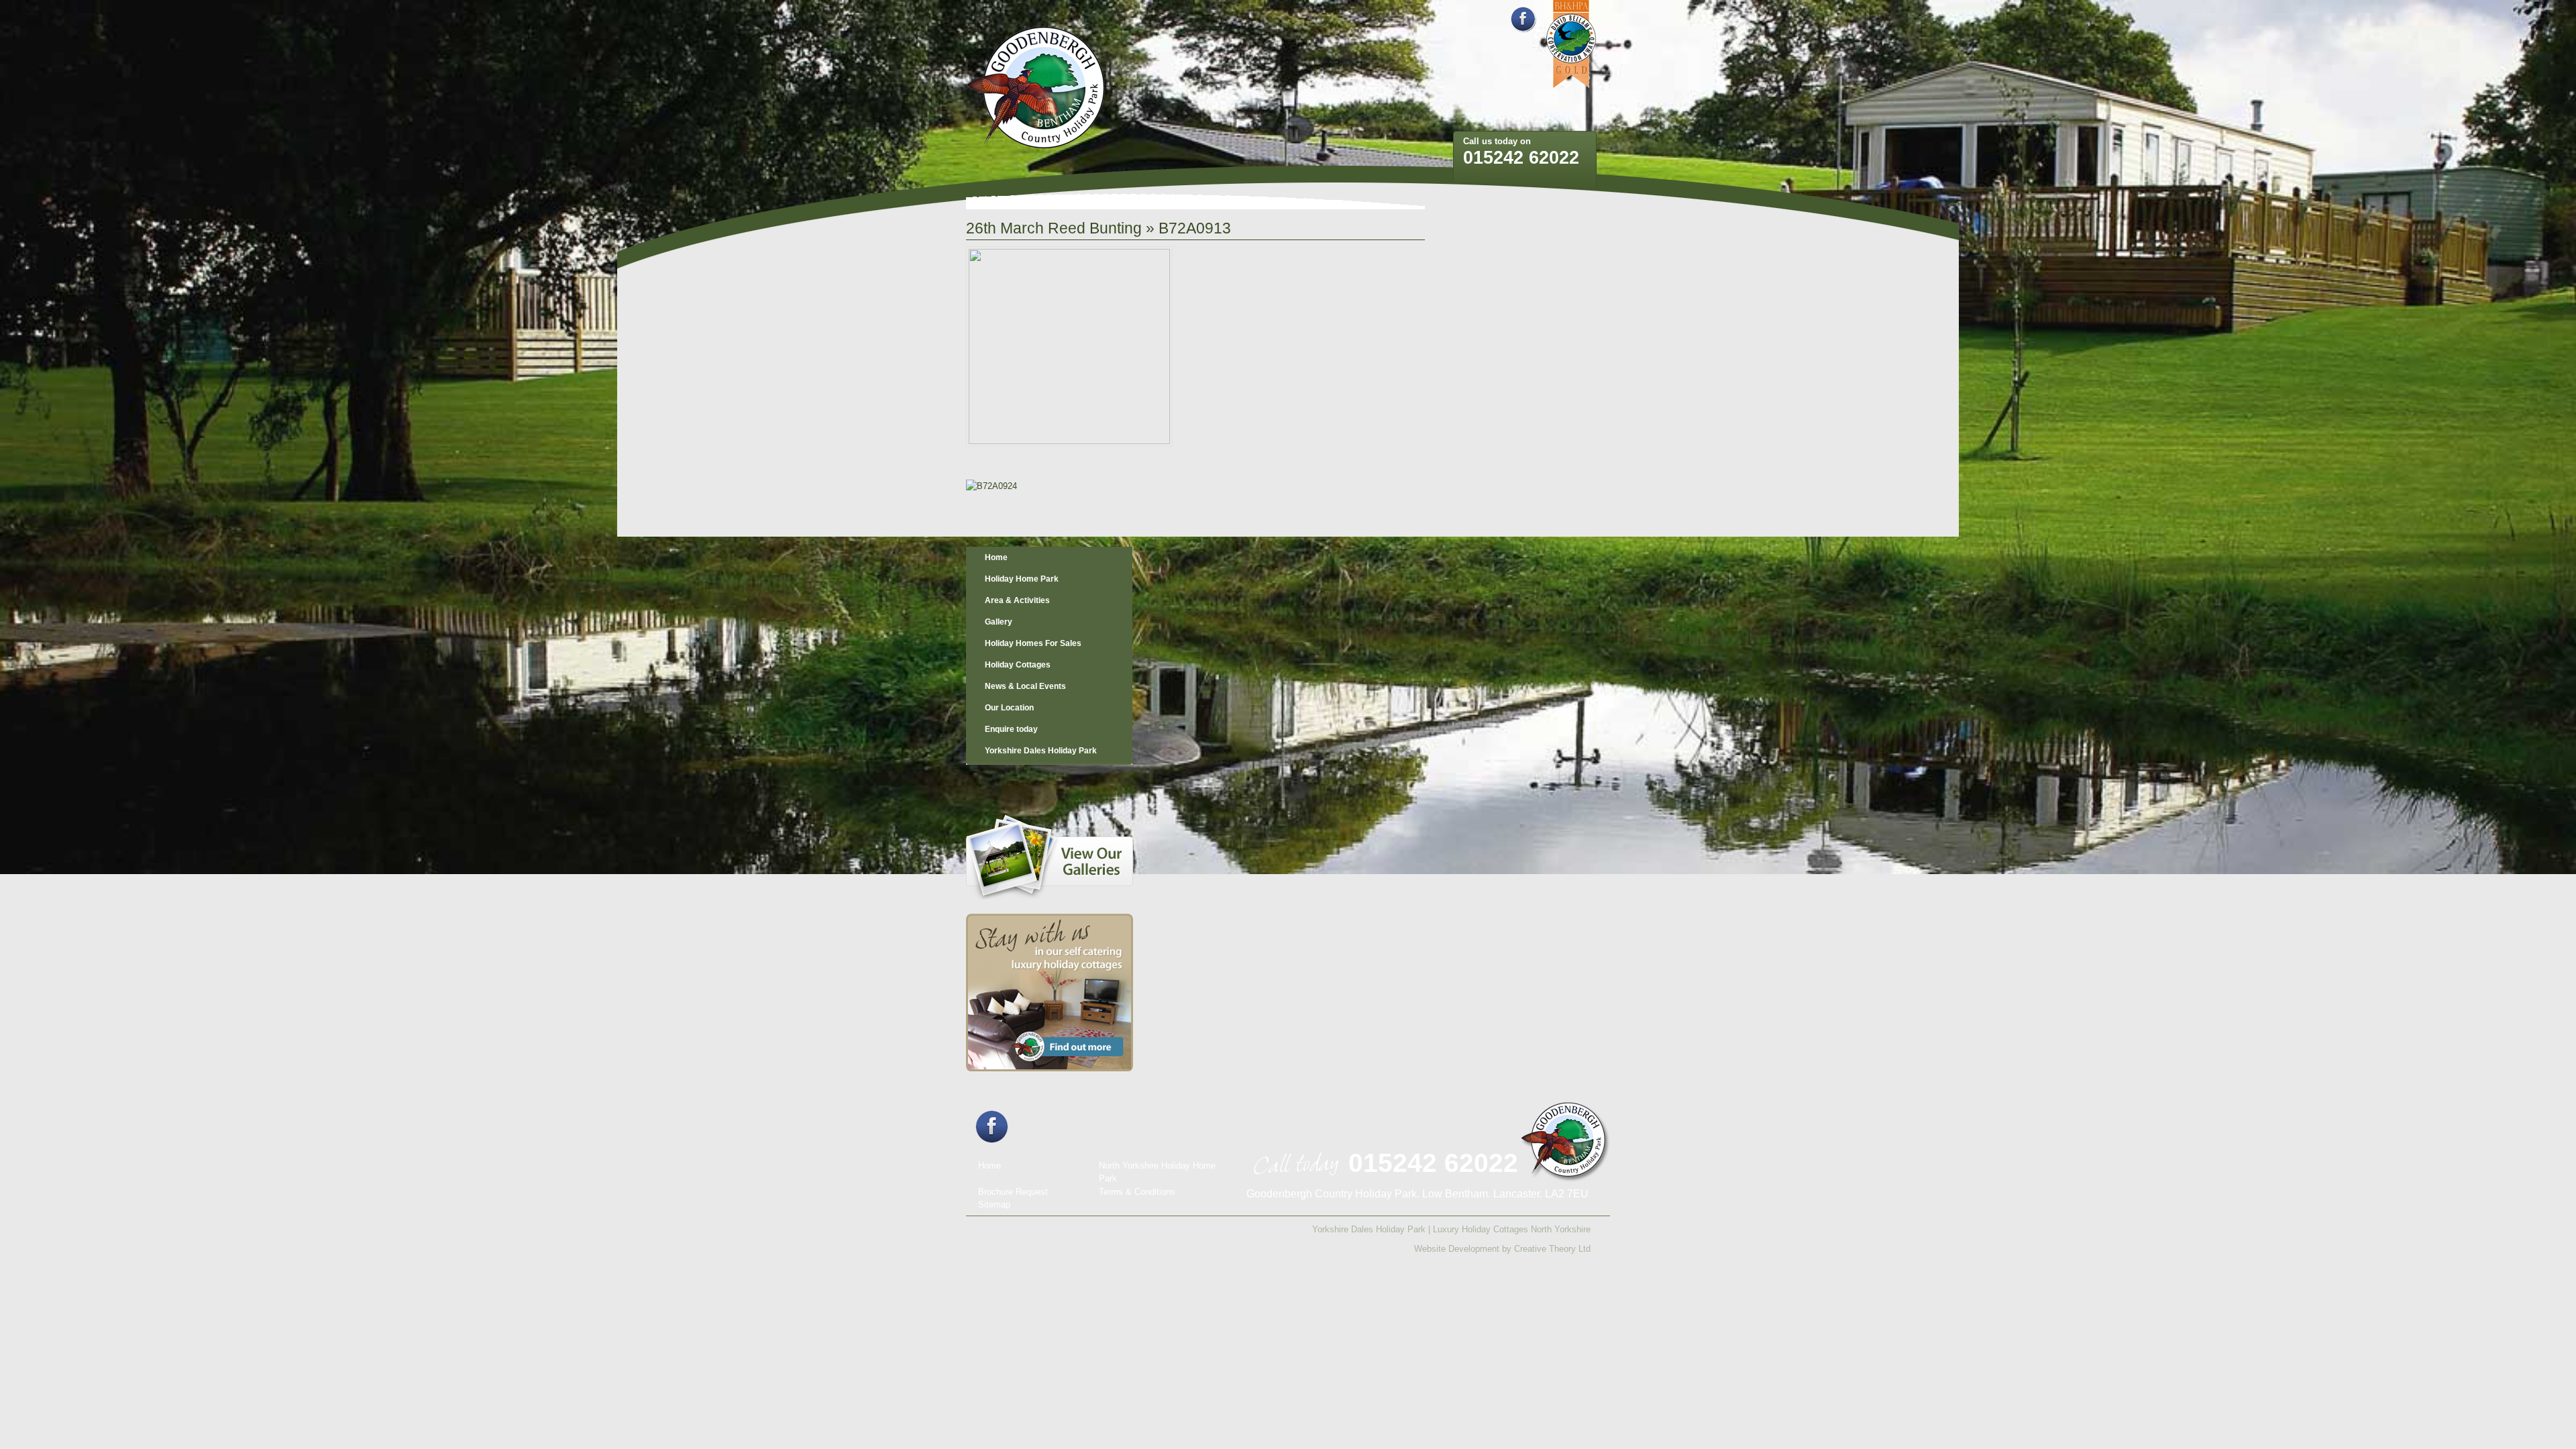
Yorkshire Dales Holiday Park (1041, 751)
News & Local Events (1025, 686)
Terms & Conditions (1137, 1192)
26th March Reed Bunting (1054, 228)
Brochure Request (1013, 1192)
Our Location (1009, 708)
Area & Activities (1017, 600)
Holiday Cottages (1018, 665)
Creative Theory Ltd (1552, 1249)
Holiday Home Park (1022, 579)
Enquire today (1011, 729)
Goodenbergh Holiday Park (1036, 88)
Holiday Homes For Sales (1033, 643)
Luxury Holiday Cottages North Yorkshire (1512, 1229)
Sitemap (994, 1204)
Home (996, 557)
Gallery (999, 622)
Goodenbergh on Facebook (1523, 19)
